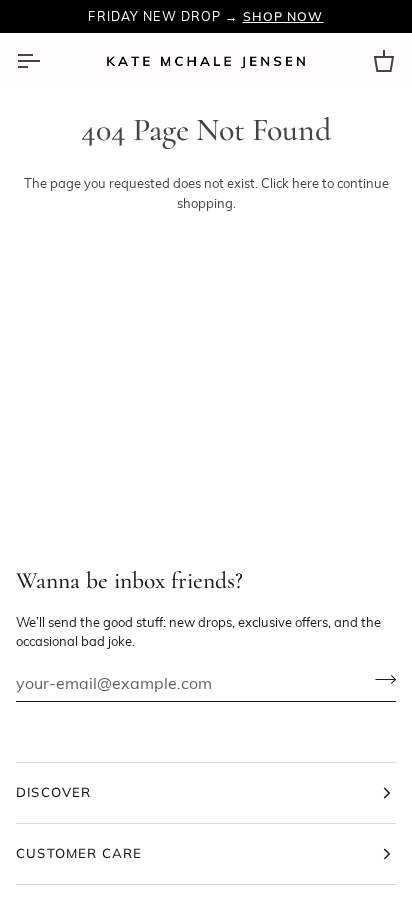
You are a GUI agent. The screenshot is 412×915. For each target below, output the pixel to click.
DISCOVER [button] (54, 792)
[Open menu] (46, 60)
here (305, 183)
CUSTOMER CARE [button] (79, 853)
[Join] (379, 680)
